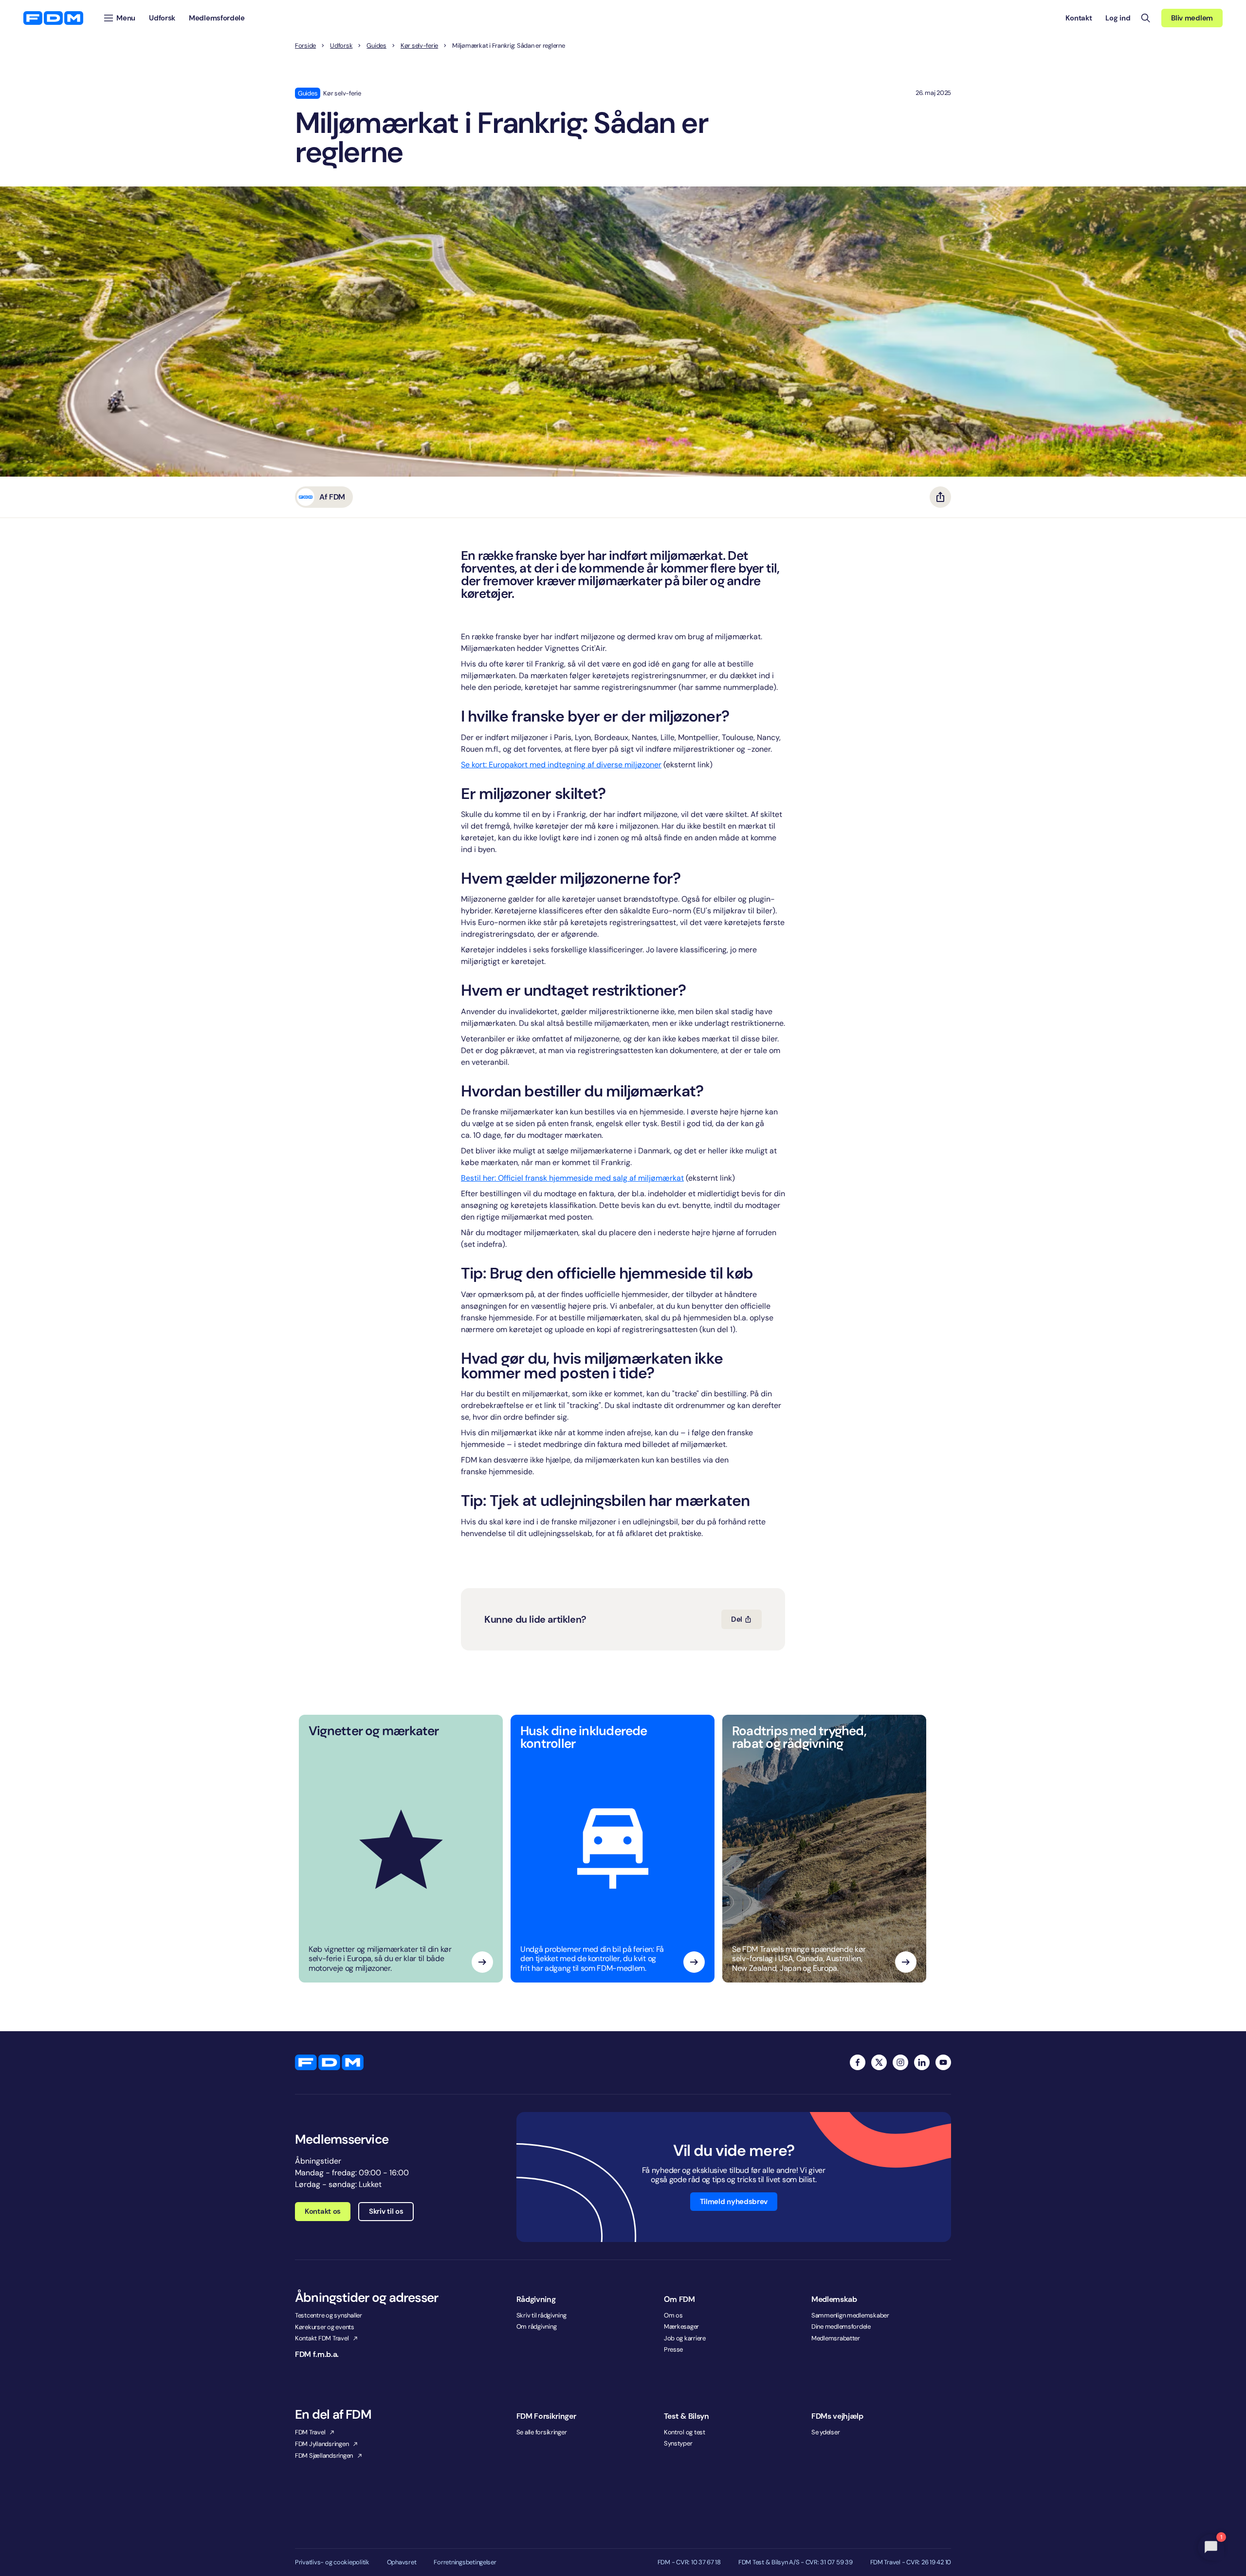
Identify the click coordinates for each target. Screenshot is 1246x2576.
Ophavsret (402, 2562)
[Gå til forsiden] (53, 18)
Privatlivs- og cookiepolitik (332, 2562)
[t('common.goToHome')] (329, 2062)
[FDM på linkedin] (922, 2062)
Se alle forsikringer (542, 2432)
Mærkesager (681, 2326)
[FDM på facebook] (858, 2062)
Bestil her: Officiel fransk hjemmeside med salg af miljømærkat (572, 1178)
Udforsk (341, 46)
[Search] (1146, 18)
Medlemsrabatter (836, 2338)
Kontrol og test (685, 2432)
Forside (305, 46)
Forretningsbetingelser (465, 2562)
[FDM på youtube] (943, 2062)
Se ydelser (825, 2432)
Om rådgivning (537, 2326)
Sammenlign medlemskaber (850, 2315)
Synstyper (678, 2443)
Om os (673, 2315)
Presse (673, 2349)
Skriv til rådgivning (541, 2315)
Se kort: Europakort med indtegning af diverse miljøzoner (561, 765)
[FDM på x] (879, 2062)
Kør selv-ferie (419, 46)
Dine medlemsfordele (841, 2326)
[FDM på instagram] (900, 2062)
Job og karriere (685, 2338)
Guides (376, 46)
